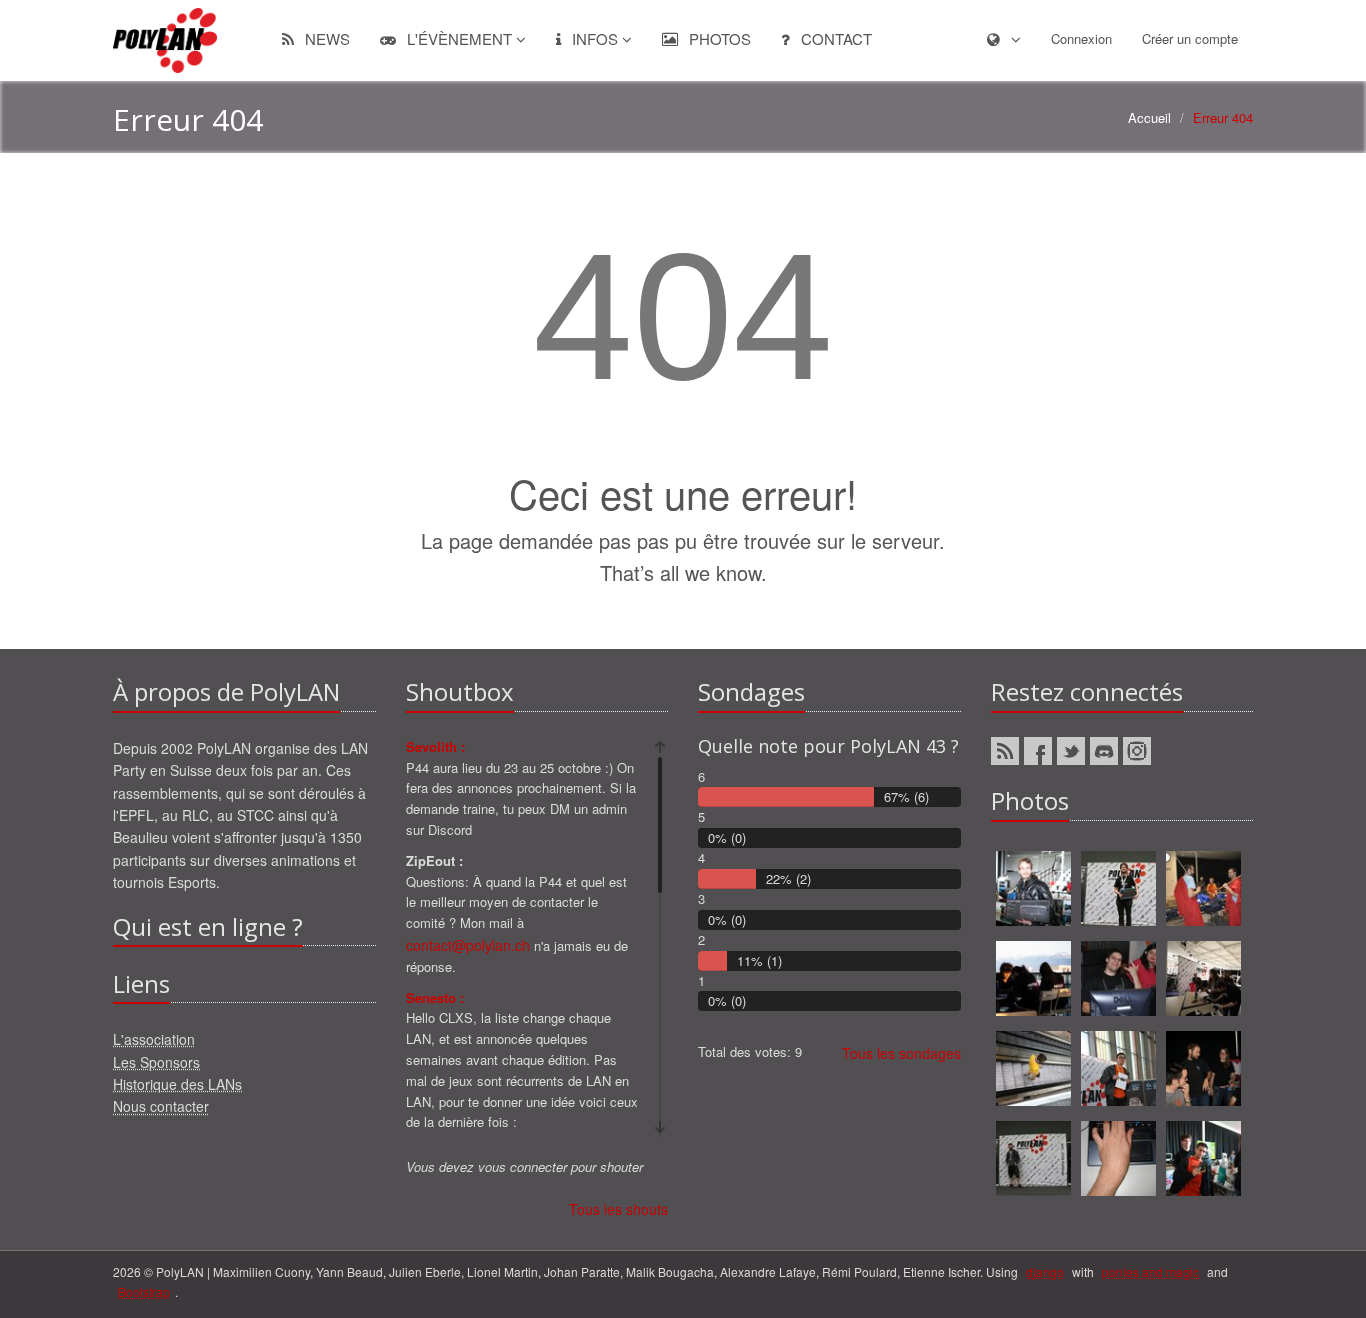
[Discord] (1104, 751)
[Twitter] (1071, 751)
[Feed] (1005, 751)
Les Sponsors (156, 1062)
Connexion (1081, 38)
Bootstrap (144, 1291)
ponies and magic (1150, 1271)
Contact (834, 38)
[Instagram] (1137, 751)
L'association (154, 1039)
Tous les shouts (618, 1209)
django (1045, 1271)
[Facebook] (1038, 751)
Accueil (1149, 117)
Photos (718, 38)
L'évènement (459, 38)
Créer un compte (1190, 38)
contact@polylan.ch (468, 945)
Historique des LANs (177, 1084)
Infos (595, 38)
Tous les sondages (901, 1053)
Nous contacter (161, 1106)
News (325, 38)
